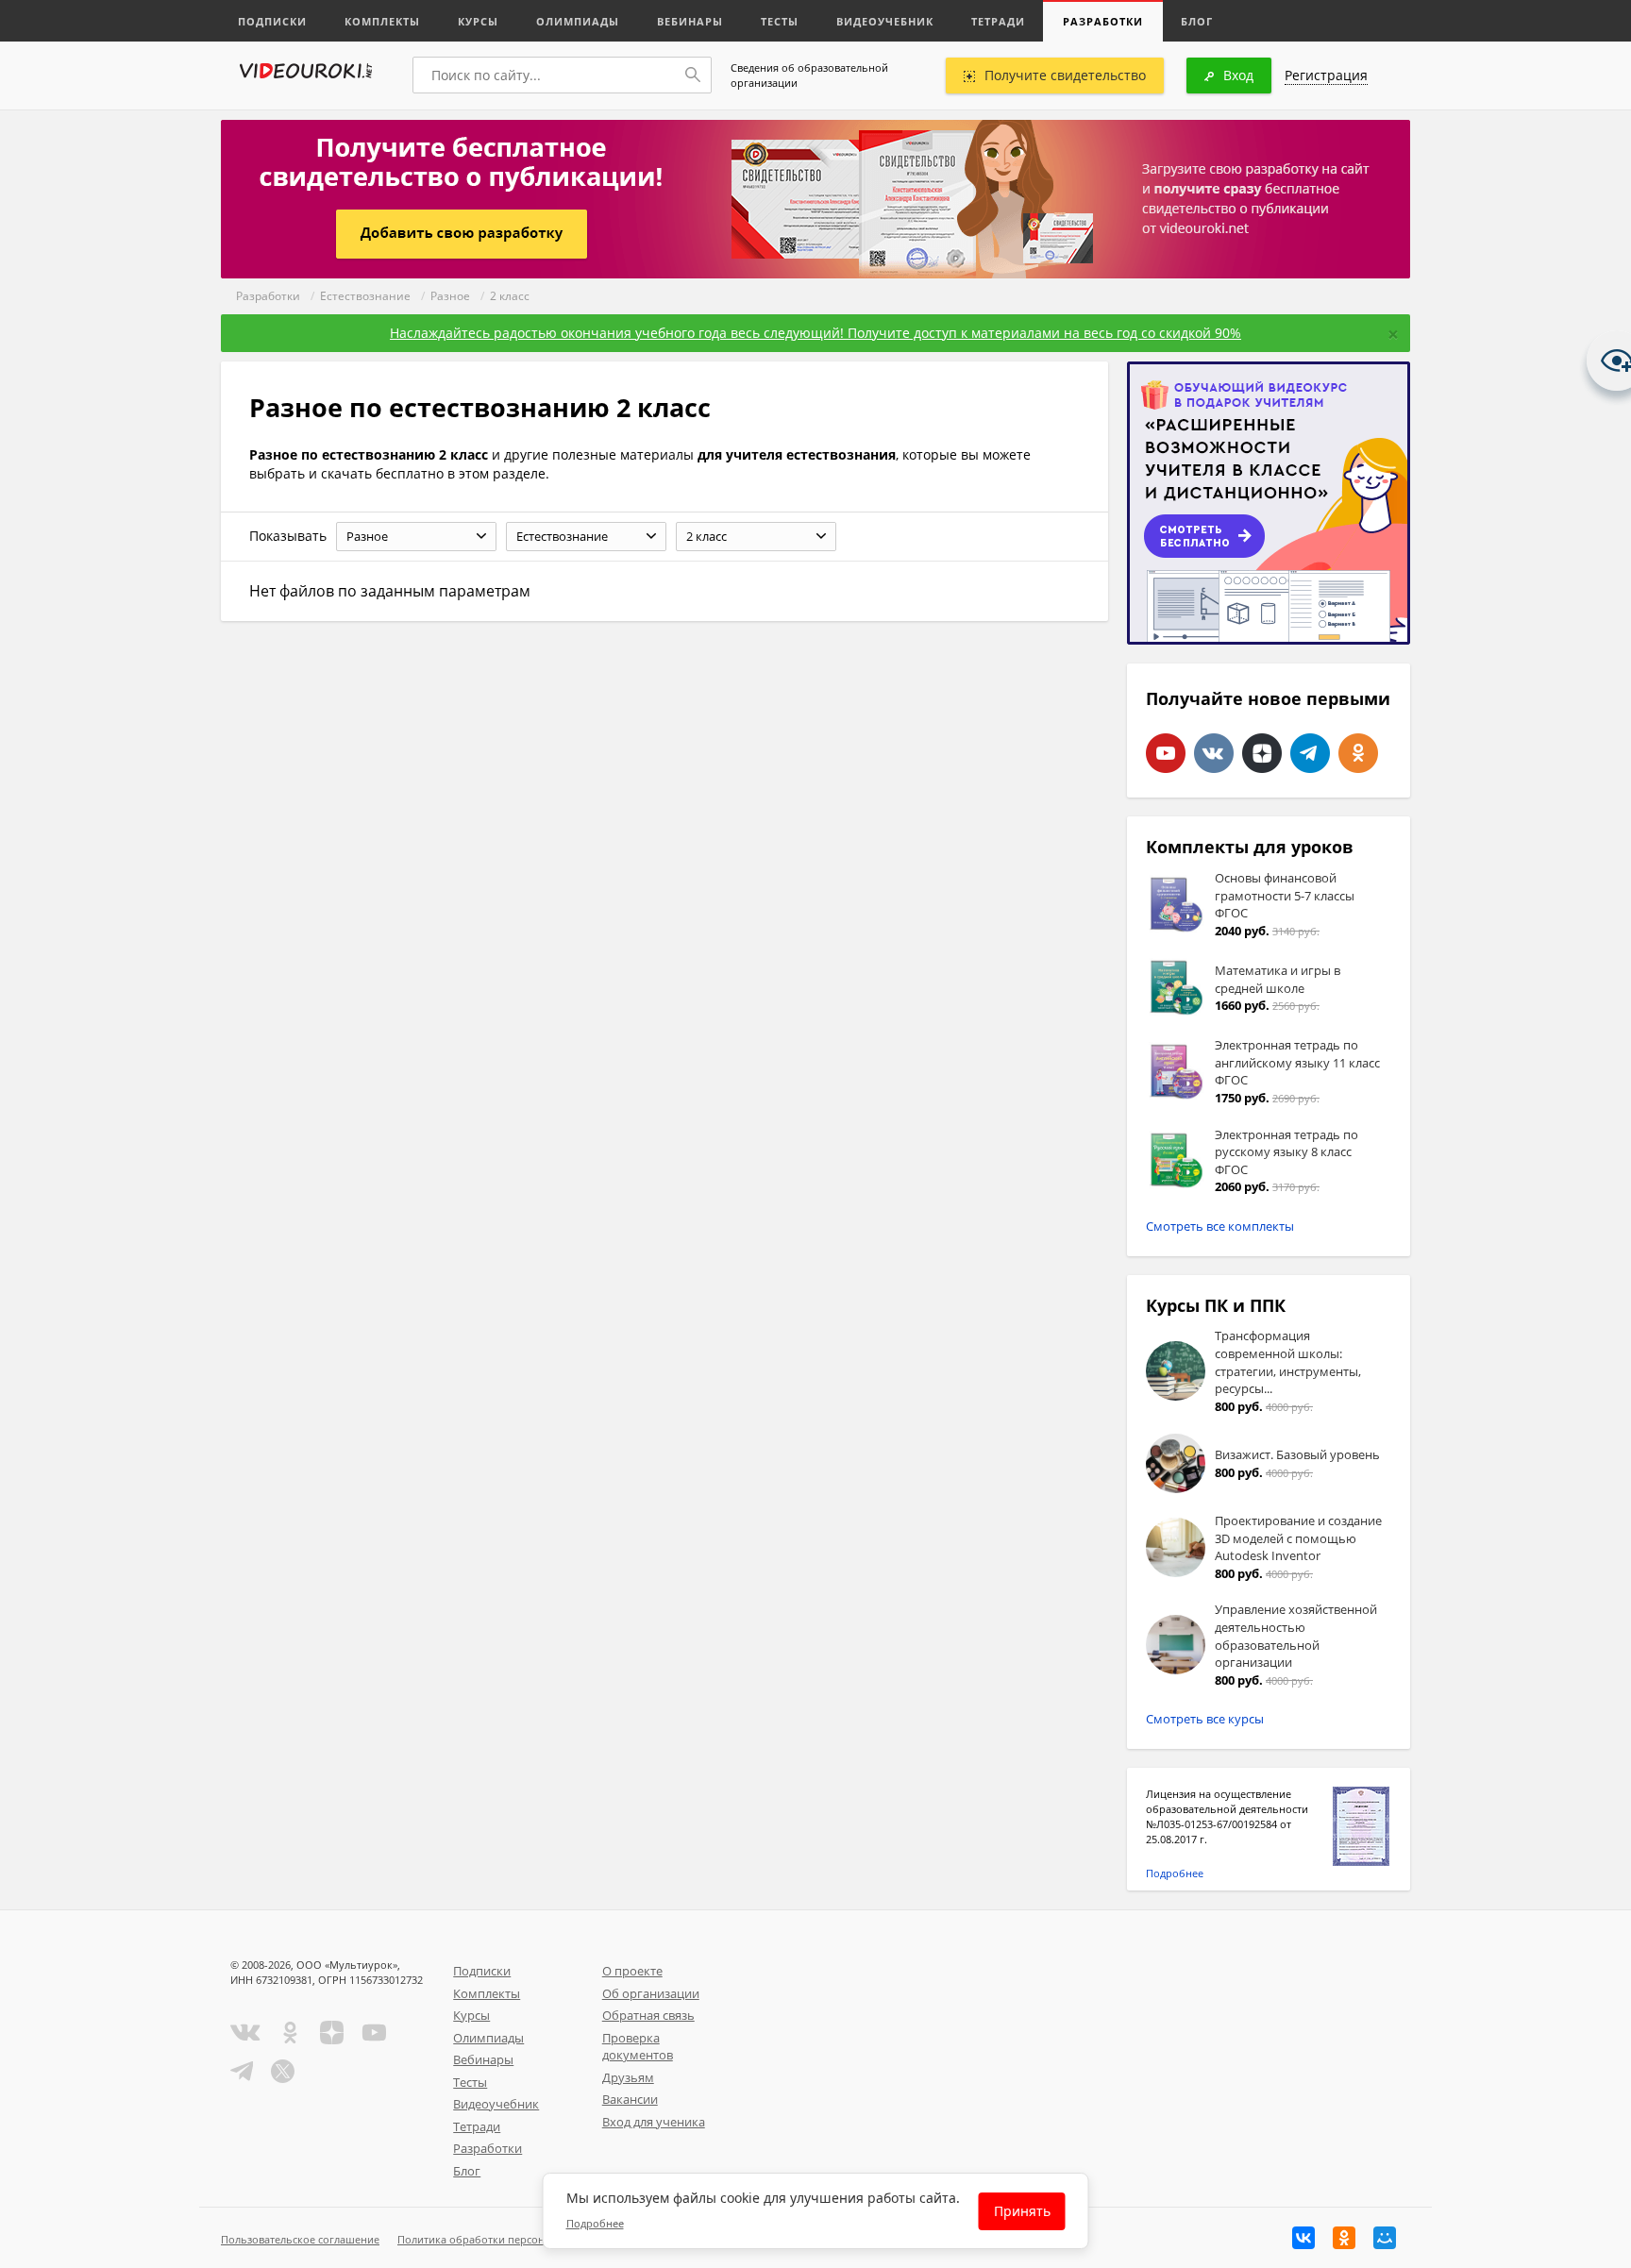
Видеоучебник (885, 21)
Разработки (1103, 21)
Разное (450, 296)
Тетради (998, 21)
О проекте (632, 1971)
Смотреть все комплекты (1220, 1226)
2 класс (510, 296)
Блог (1197, 21)
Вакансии (630, 2099)
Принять (1022, 2211)
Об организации (651, 1993)
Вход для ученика (654, 2122)
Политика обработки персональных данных (510, 2239)
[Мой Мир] (1385, 2238)
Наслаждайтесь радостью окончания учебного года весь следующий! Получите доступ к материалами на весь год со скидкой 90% (815, 333)
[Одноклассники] (1344, 2238)
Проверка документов (638, 2047)
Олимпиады (578, 21)
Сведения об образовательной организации (809, 75)
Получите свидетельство (1065, 75)
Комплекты (382, 21)
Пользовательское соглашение (300, 2239)
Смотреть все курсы (1205, 1719)
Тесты (780, 21)
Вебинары (690, 21)
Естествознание (365, 296)
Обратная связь (648, 2015)
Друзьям (628, 2077)
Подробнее (1175, 1873)
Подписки (272, 21)
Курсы (478, 21)
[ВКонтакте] (1303, 2238)
